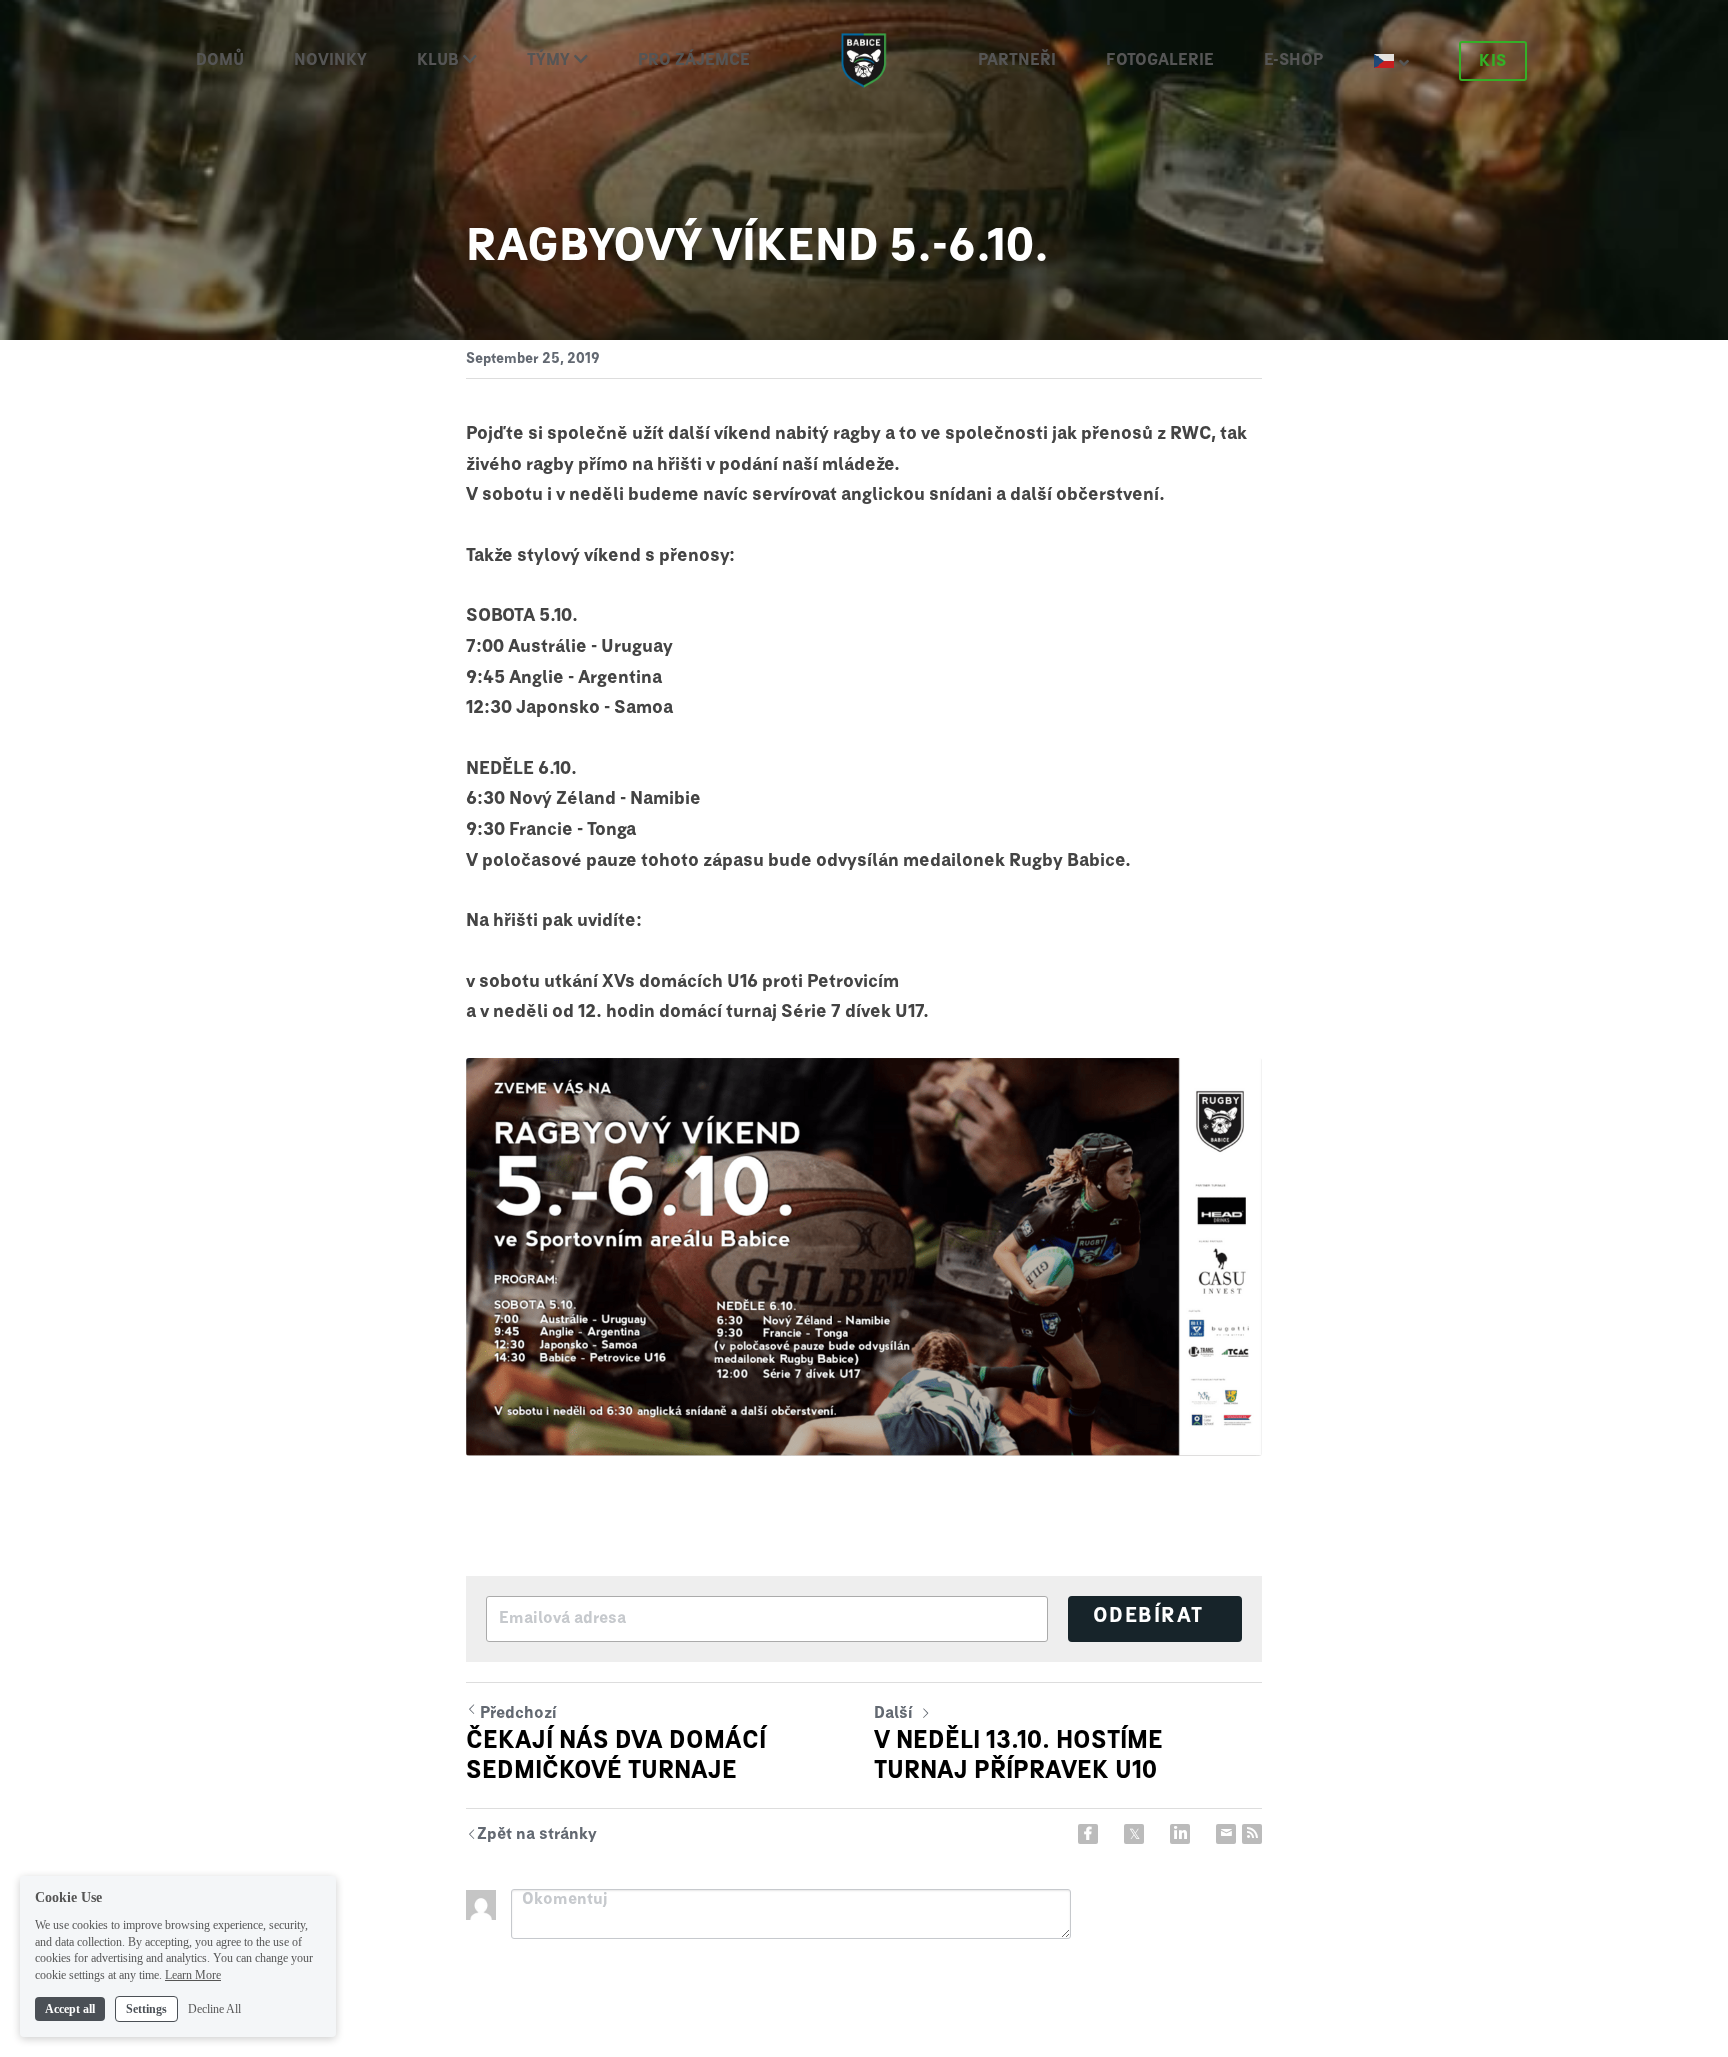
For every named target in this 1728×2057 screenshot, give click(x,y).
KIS (1493, 61)
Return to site (531, 1836)
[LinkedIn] (1180, 1834)
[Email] (1226, 1834)
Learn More (193, 1975)
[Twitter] (1134, 1834)
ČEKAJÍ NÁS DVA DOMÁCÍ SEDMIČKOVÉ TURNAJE (616, 1756)
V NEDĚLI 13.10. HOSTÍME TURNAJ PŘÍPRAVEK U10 (1018, 1756)
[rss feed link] (1252, 1834)
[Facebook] (1088, 1834)
